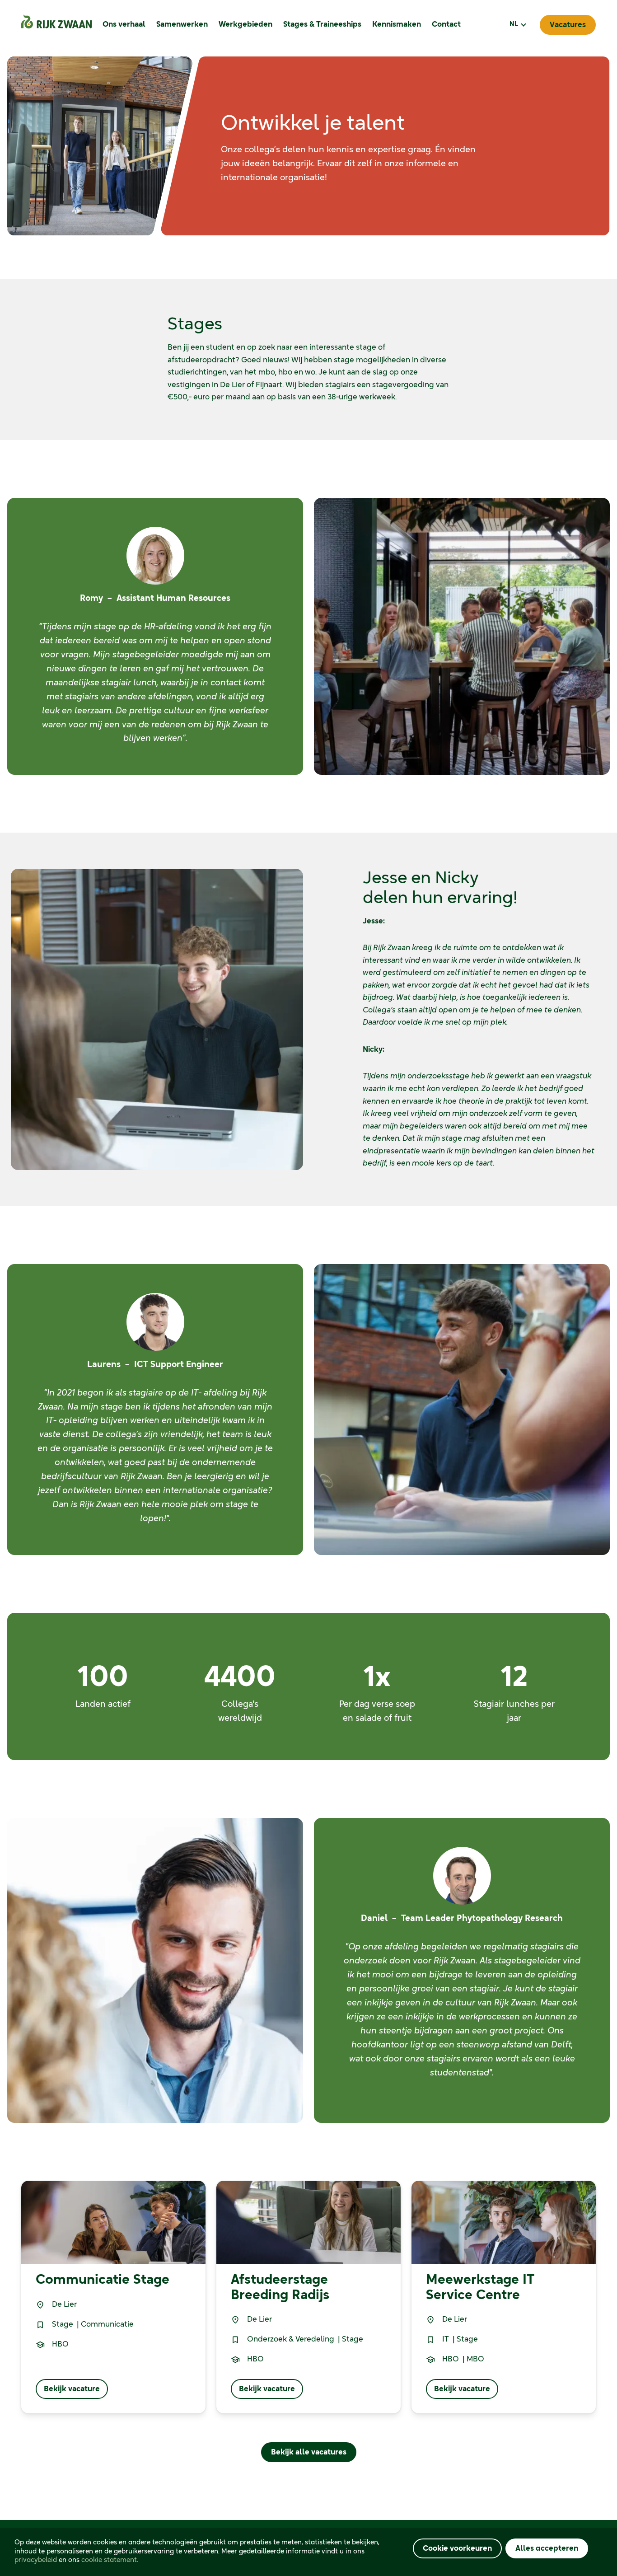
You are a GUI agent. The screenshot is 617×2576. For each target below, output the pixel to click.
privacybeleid (36, 2560)
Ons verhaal (124, 24)
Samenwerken (182, 24)
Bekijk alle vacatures (309, 2452)
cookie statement (109, 2560)
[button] (517, 25)
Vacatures (568, 25)
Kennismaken (397, 24)
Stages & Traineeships (322, 24)
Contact (446, 24)
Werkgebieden (245, 24)
